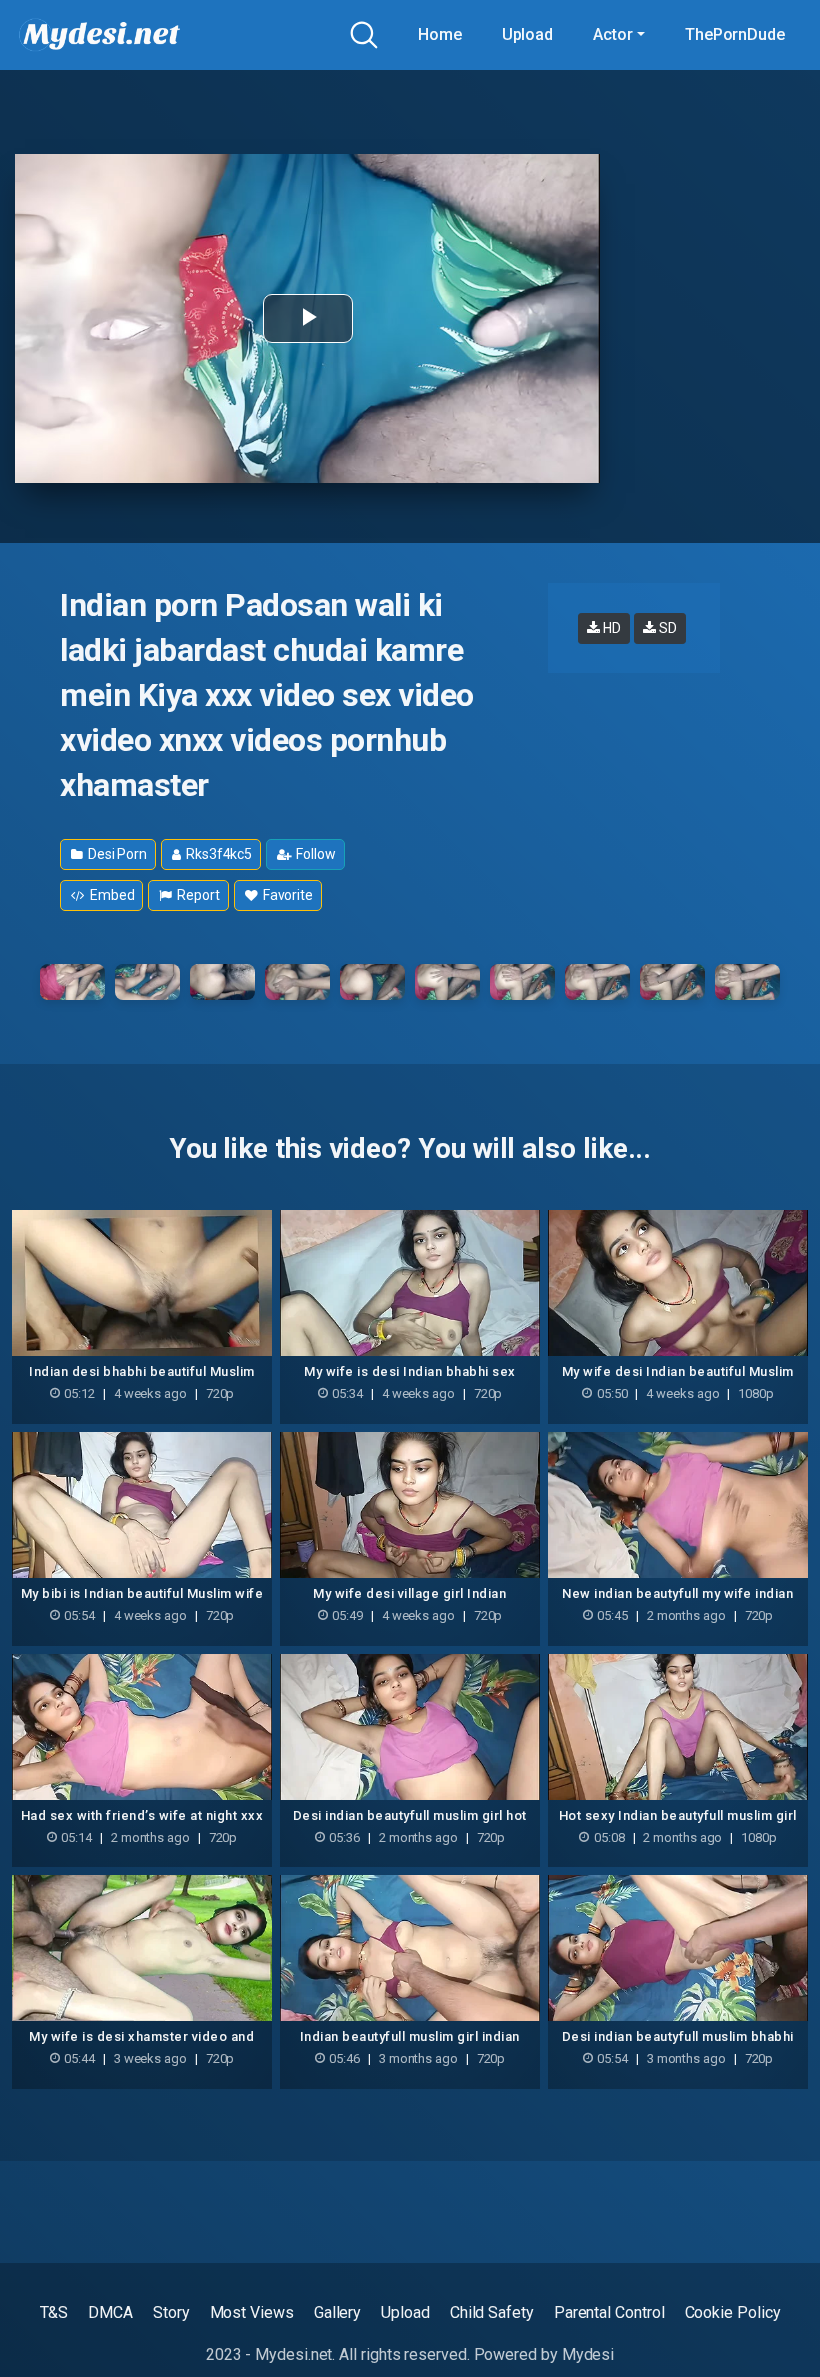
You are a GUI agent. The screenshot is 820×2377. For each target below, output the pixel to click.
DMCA (110, 2312)
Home (440, 34)
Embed (111, 895)
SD (666, 628)
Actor (613, 34)
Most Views (252, 2312)
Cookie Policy (733, 2312)
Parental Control (609, 2312)
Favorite (286, 895)
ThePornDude (735, 34)
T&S (54, 2312)
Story (171, 2312)
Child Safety (492, 2312)
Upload (528, 34)
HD (610, 628)
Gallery (337, 2312)
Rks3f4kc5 (217, 854)
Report (196, 895)
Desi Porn (116, 854)
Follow (314, 854)
